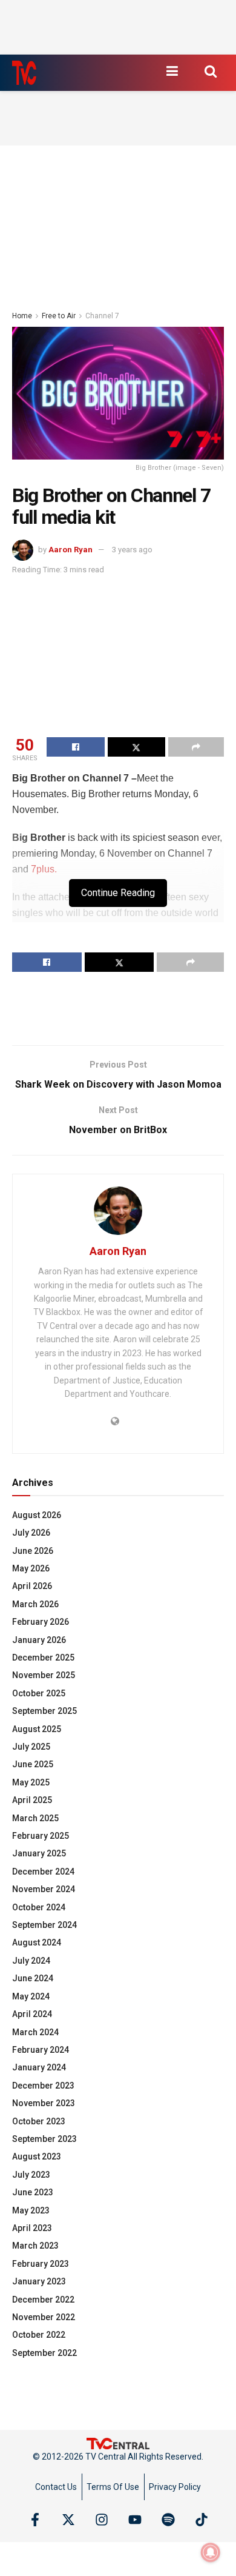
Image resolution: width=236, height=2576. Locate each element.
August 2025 (37, 1729)
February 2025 (41, 1836)
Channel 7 (102, 316)
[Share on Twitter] (137, 747)
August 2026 (37, 1515)
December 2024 (43, 1872)
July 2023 (31, 2175)
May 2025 (31, 1782)
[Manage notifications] (211, 2552)
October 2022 (39, 2335)
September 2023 (44, 2139)
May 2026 (31, 1568)
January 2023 (39, 2281)
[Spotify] (168, 2520)
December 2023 (43, 2086)
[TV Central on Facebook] (35, 2520)
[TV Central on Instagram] (102, 2520)
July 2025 (31, 1747)
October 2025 (39, 1693)
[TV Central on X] (68, 2520)
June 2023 (33, 2192)
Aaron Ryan (70, 550)
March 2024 (35, 2032)
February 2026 (41, 1622)
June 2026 (33, 1551)
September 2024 (44, 1925)
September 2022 (44, 2353)
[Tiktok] (202, 2520)
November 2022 (44, 2317)
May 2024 (31, 1996)
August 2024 (37, 1942)
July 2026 (31, 1533)
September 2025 (44, 1711)
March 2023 (35, 2246)
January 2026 (39, 1640)
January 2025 (39, 1853)
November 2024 (44, 1889)
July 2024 (31, 1961)
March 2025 (35, 1818)
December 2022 (43, 2300)
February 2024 (41, 2050)
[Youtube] (135, 2520)
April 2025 (32, 1800)
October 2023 (39, 2121)
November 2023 (44, 2103)
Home (22, 316)
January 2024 (39, 2067)
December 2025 (43, 1658)
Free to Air (59, 316)
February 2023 (41, 2264)
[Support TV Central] (118, 2443)
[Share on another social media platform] (196, 747)
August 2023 (37, 2156)
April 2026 (32, 1586)
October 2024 (39, 1907)
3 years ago (132, 550)
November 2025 (44, 1675)
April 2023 (32, 2228)
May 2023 (31, 2210)
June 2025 (33, 1764)
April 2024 (32, 2014)
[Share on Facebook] (76, 747)
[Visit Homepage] (24, 73)
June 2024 (33, 1978)
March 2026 (35, 1604)
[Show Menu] (172, 71)
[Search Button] (211, 71)
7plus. (44, 869)
